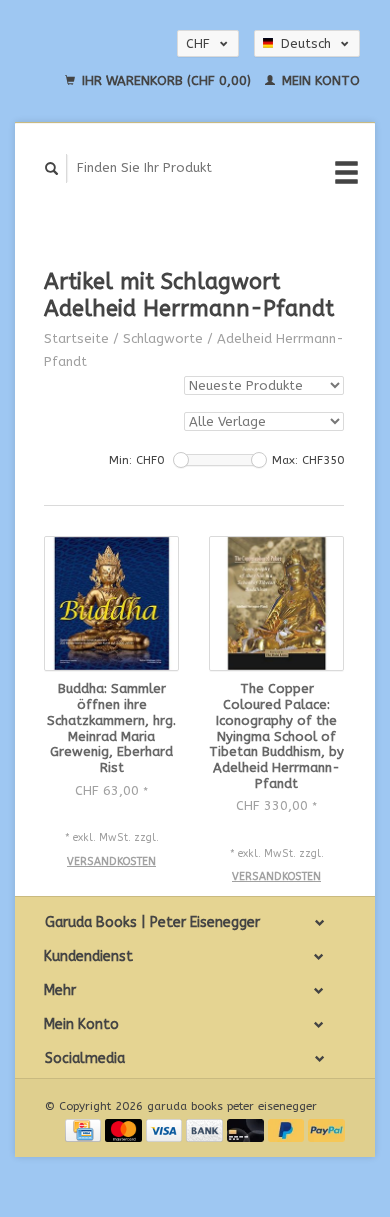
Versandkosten (111, 861)
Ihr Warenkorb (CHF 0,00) (166, 80)
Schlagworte (163, 338)
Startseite (76, 338)
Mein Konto (319, 80)
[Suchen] (52, 168)
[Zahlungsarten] (85, 1129)
